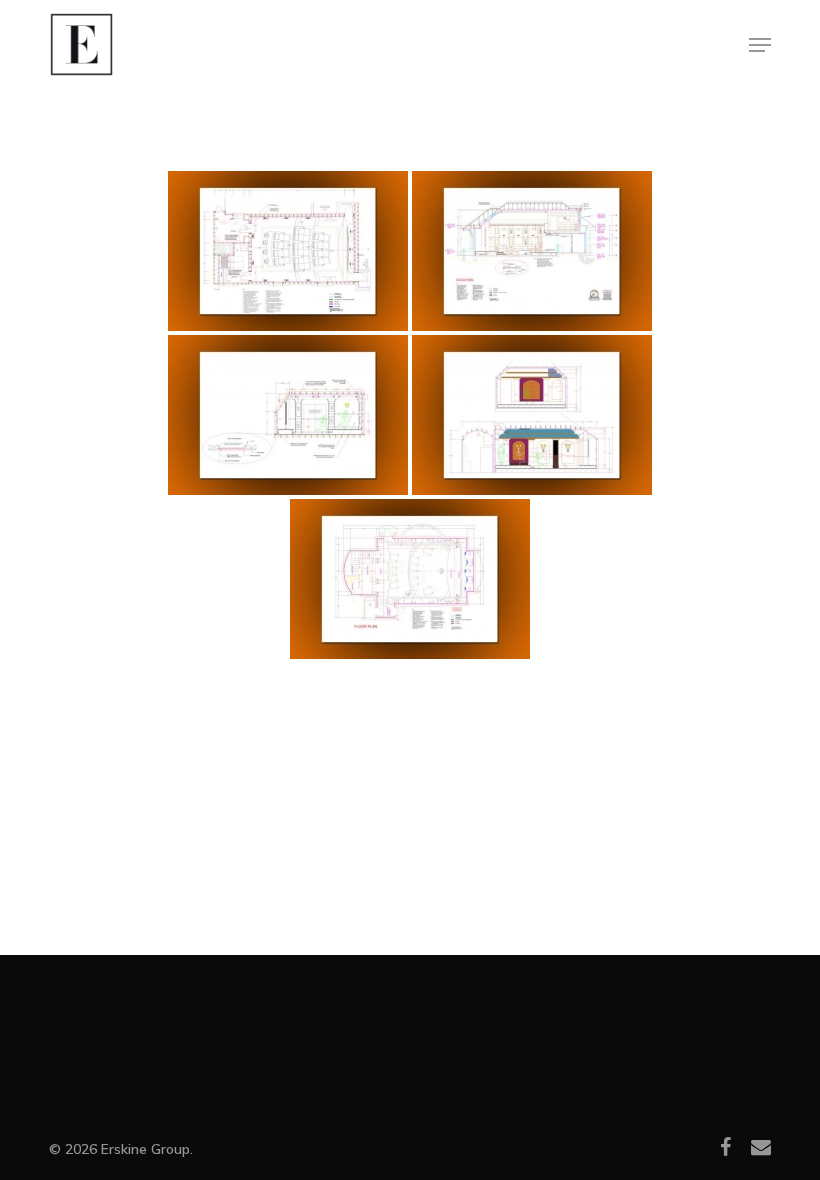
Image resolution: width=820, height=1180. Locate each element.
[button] (760, 45)
